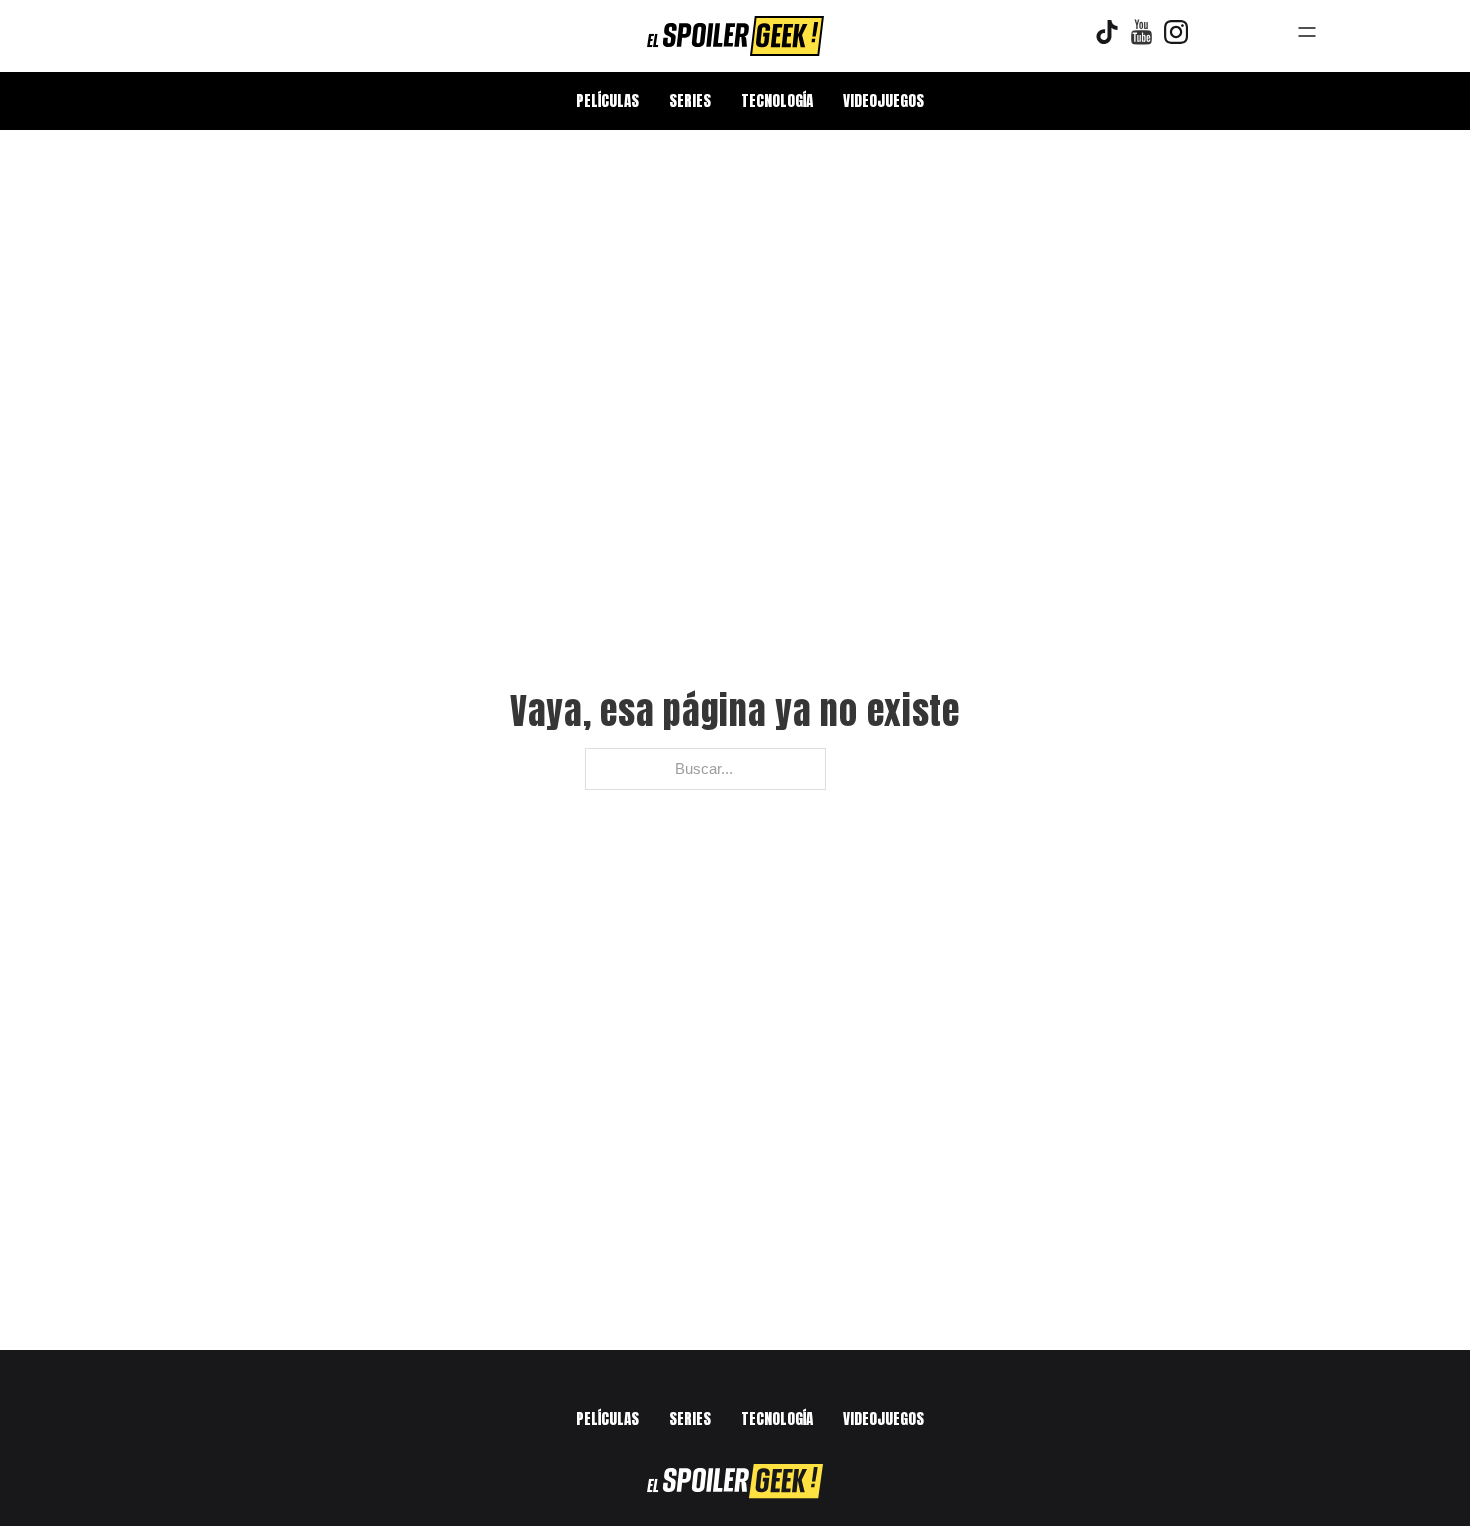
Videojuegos (883, 100)
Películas (607, 100)
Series (690, 100)
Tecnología (777, 100)
